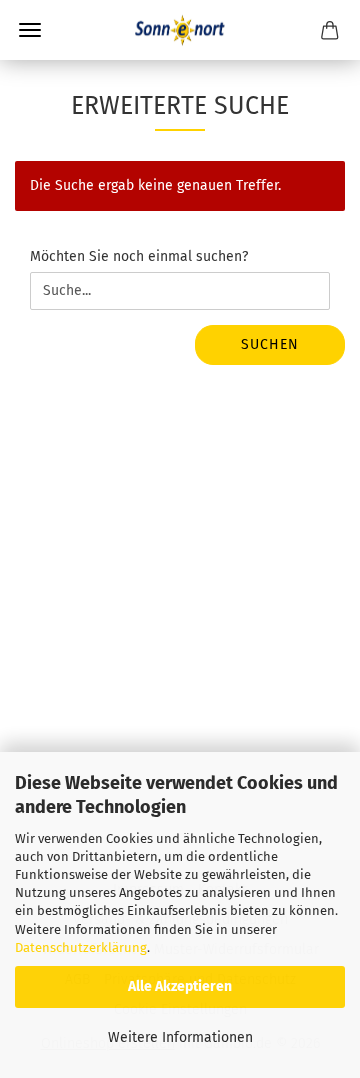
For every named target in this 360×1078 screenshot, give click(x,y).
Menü (30, 30)
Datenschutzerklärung (81, 947)
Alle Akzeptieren (180, 986)
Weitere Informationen (180, 1037)
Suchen (270, 344)
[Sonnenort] (180, 30)
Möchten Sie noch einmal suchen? (139, 256)
